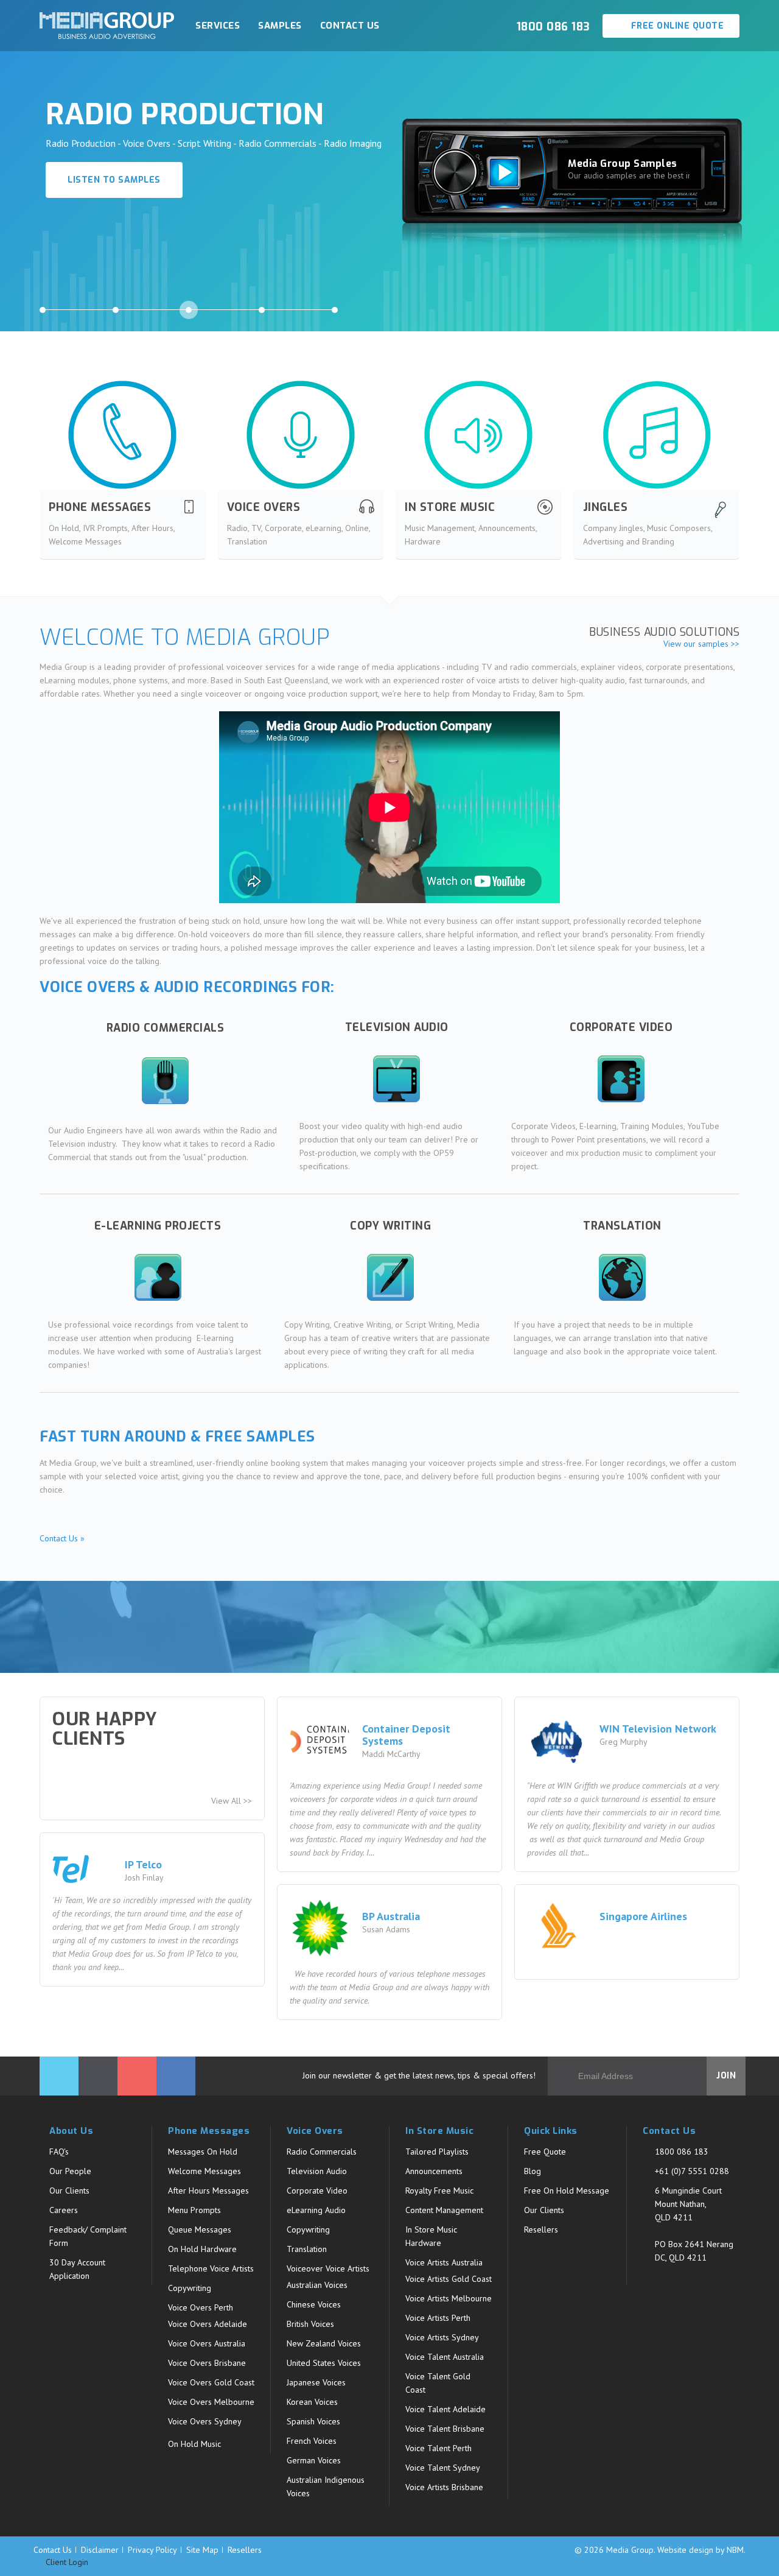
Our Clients (69, 2191)
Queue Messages (200, 2229)
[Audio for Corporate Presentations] (621, 1079)
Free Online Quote (676, 26)
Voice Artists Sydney (442, 2337)
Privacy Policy (152, 2550)
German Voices (314, 2460)
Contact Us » (62, 1538)
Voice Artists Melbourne (449, 2298)
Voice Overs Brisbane (207, 2363)
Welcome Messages (204, 2171)
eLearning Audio (316, 2210)
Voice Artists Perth (438, 2318)
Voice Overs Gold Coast (211, 2382)
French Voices (312, 2441)
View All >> (232, 1801)
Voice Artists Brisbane (444, 2487)
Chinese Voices (314, 2304)
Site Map (202, 2550)
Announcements (434, 2171)
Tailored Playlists (437, 2152)
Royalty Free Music (439, 2191)
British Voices (310, 2324)
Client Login (66, 2562)
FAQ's (59, 2152)
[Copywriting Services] (390, 1277)
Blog (533, 2171)
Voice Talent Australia (445, 2357)
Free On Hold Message (567, 2191)
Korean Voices (312, 2402)
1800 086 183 (682, 2152)
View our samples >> (701, 644)
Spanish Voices (313, 2421)
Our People (70, 2171)
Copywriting (190, 2288)
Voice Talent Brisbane (445, 2429)
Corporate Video (317, 2191)
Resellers (541, 2229)
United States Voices (324, 2363)
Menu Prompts (194, 2210)
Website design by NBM (700, 2550)
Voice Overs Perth (201, 2307)
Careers (64, 2210)
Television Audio (317, 2171)
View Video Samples (117, 212)
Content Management (444, 2210)
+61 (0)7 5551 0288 (692, 2171)
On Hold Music (194, 2444)
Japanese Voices (316, 2382)
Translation (307, 2249)
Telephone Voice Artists (211, 2268)
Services (218, 26)
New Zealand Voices (324, 2343)
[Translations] (622, 1277)
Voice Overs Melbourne (211, 2402)
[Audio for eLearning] (158, 1277)
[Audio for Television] (397, 1079)
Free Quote (545, 2152)
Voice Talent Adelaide (445, 2409)
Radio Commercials (322, 2152)
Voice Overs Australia (207, 2343)
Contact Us (350, 26)
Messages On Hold (203, 2152)
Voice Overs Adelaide (208, 2324)
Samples (280, 26)
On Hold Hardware (202, 2249)
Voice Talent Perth (438, 2448)
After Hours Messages (208, 2191)
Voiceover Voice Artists (328, 2268)
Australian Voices (317, 2285)
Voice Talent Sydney (443, 2468)
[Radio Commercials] (165, 1081)
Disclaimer (100, 2550)
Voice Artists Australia (444, 2262)
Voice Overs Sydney (205, 2421)
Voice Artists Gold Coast (449, 2279)
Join (726, 2076)
